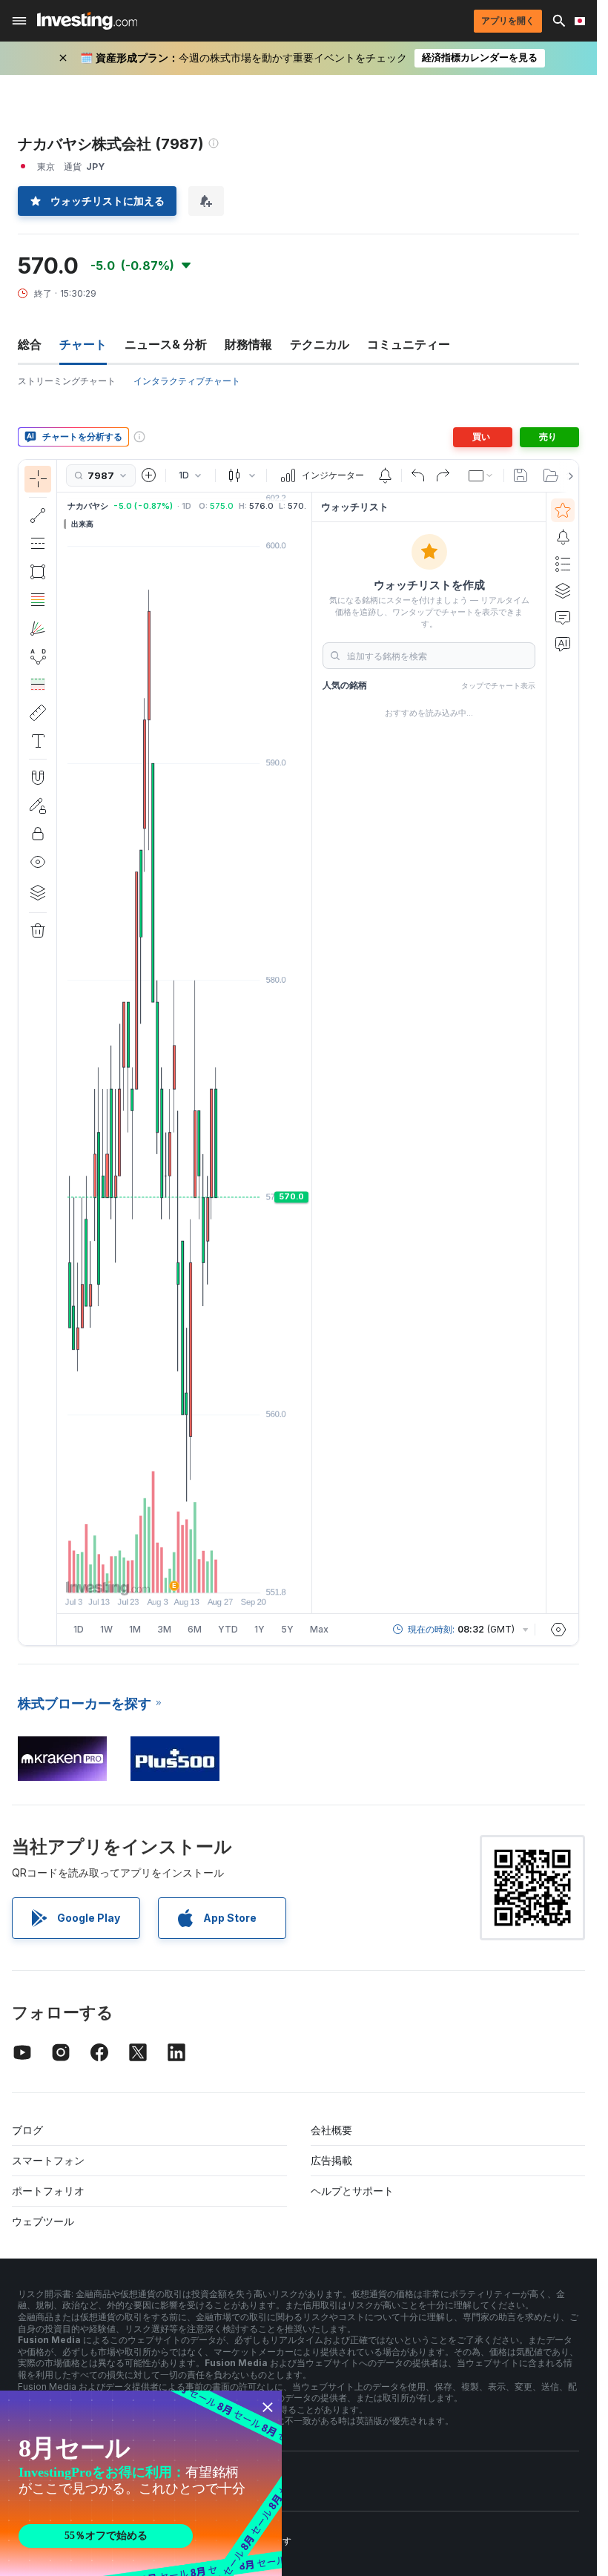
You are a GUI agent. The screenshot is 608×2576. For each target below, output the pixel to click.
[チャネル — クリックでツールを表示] (38, 544)
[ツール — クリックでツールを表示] (38, 713)
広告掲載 (331, 2160)
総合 (30, 344)
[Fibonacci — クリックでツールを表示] (38, 600)
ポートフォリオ (48, 2191)
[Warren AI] (563, 644)
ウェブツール (43, 2221)
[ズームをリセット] (225, 1574)
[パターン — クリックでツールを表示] (38, 656)
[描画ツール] (62, 1053)
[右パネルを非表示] (307, 1053)
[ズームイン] (165, 1574)
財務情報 (248, 344)
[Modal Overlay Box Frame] (141, 2483)
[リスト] (563, 564)
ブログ (27, 2130)
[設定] (558, 1630)
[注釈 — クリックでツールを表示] (38, 741)
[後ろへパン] (185, 1574)
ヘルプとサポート (352, 2191)
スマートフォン (48, 2160)
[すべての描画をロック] (38, 834)
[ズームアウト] (145, 1574)
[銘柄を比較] (149, 475)
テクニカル (320, 344)
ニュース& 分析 (166, 344)
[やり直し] (443, 475)
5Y (287, 1629)
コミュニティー (409, 344)
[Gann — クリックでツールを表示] (38, 628)
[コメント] (563, 617)
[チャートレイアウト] (481, 475)
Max (319, 1629)
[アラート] (563, 537)
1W (106, 1629)
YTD (228, 1629)
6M (195, 1629)
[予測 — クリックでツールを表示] (38, 685)
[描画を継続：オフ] (38, 806)
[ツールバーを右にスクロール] (568, 476)
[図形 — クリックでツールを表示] (38, 572)
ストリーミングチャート (67, 381)
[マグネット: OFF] (38, 777)
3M (164, 1629)
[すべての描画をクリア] (38, 931)
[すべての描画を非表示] (38, 862)
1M (135, 1629)
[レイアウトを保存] (521, 475)
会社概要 (331, 2130)
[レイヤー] (38, 892)
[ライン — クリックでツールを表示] (38, 515)
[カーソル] (38, 479)
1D (79, 1629)
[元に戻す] (418, 475)
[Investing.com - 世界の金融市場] (87, 21)
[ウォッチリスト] (563, 510)
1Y (260, 1629)
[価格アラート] (385, 475)
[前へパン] (205, 1574)
